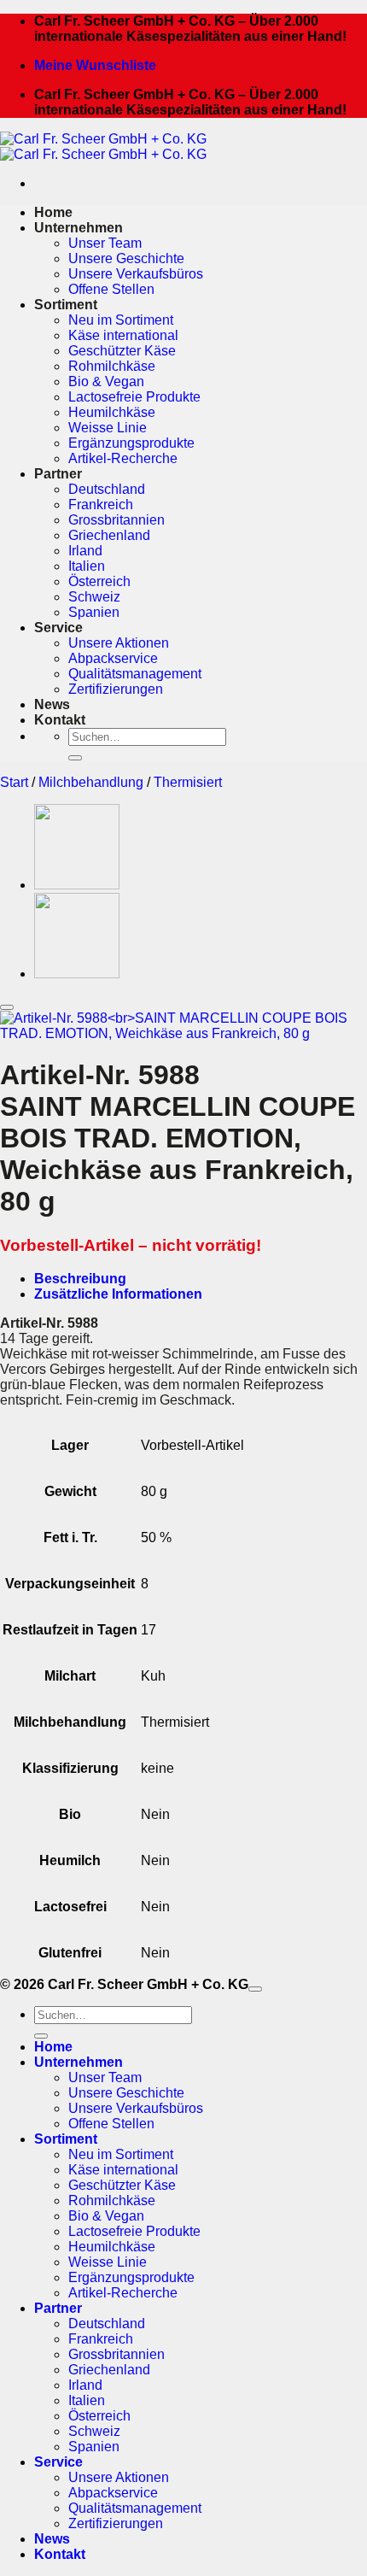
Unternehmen (79, 228)
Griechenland (109, 535)
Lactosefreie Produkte (134, 397)
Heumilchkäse (112, 412)
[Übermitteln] (75, 758)
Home (53, 212)
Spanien (94, 612)
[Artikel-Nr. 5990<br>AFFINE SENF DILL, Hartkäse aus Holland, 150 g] (77, 885)
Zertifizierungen (116, 689)
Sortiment (66, 305)
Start (14, 782)
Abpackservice (113, 658)
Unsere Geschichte (126, 258)
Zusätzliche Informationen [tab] (118, 1294)
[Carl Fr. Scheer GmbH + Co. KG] (103, 147)
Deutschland (107, 489)
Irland (85, 551)
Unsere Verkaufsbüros (136, 274)
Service (58, 628)
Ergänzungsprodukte (131, 443)
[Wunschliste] (7, 1007)
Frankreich (101, 505)
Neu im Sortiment (121, 320)
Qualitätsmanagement (135, 674)
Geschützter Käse (122, 351)
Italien (87, 566)
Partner (58, 474)
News (52, 704)
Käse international (123, 335)
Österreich (99, 581)
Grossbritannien (117, 520)
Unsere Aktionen (119, 643)
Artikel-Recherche (123, 458)
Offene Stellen (111, 289)
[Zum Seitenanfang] (255, 1989)
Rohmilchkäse (112, 366)
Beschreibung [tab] (80, 1279)
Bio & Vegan (106, 381)
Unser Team (105, 243)
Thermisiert (188, 782)
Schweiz (94, 597)
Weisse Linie (108, 428)
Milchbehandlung (91, 782)
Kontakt (60, 720)
